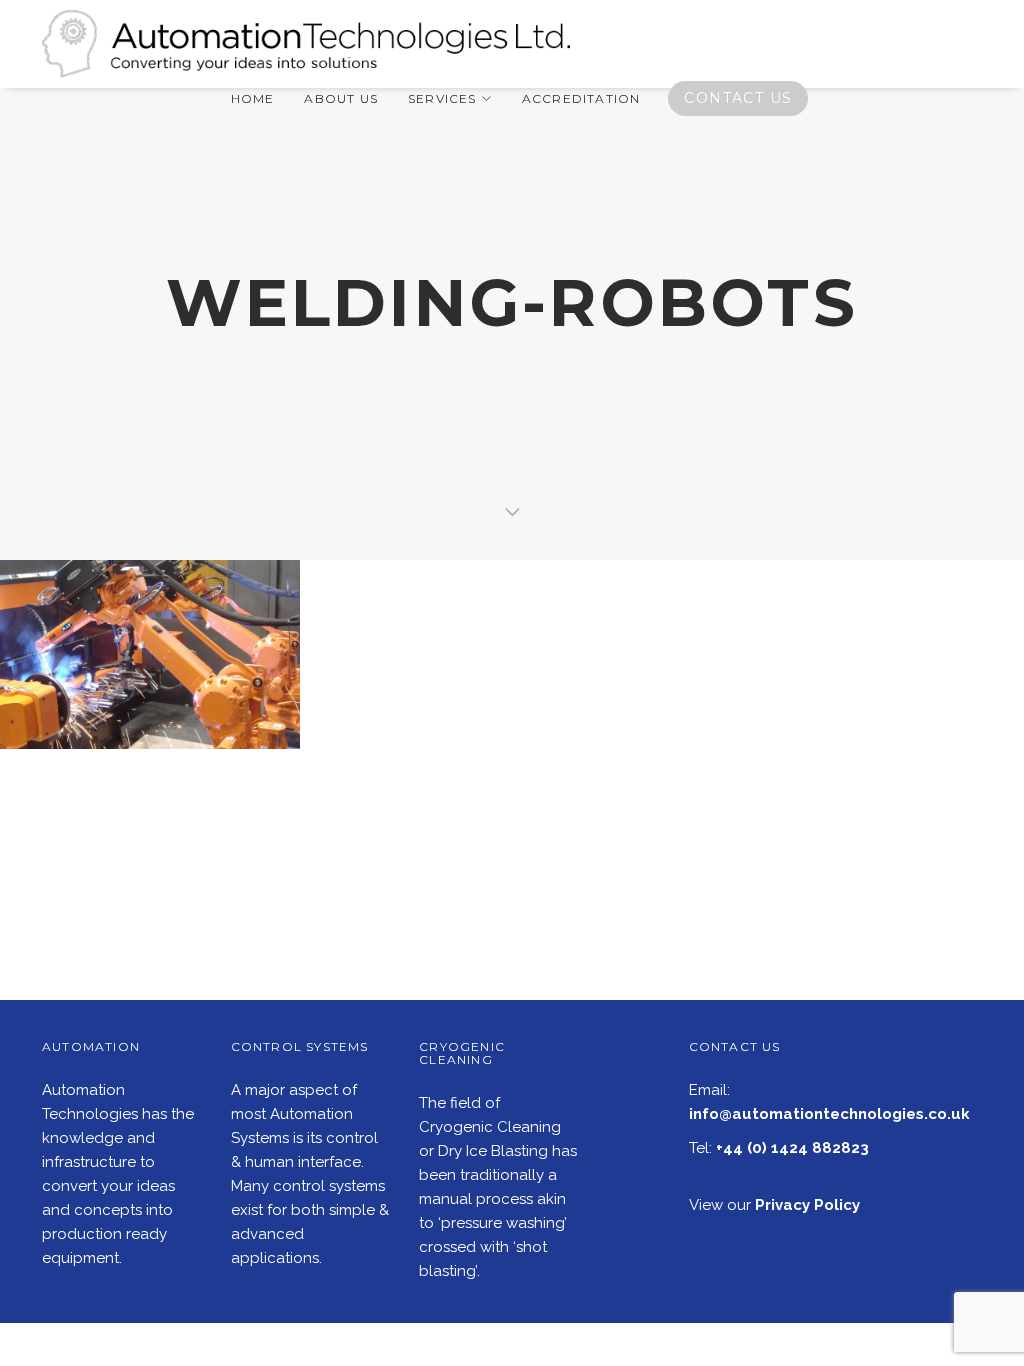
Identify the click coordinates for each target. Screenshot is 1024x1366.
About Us (341, 98)
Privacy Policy (807, 1205)
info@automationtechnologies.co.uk (829, 1114)
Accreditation (581, 98)
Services (442, 98)
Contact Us (738, 98)
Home (253, 98)
